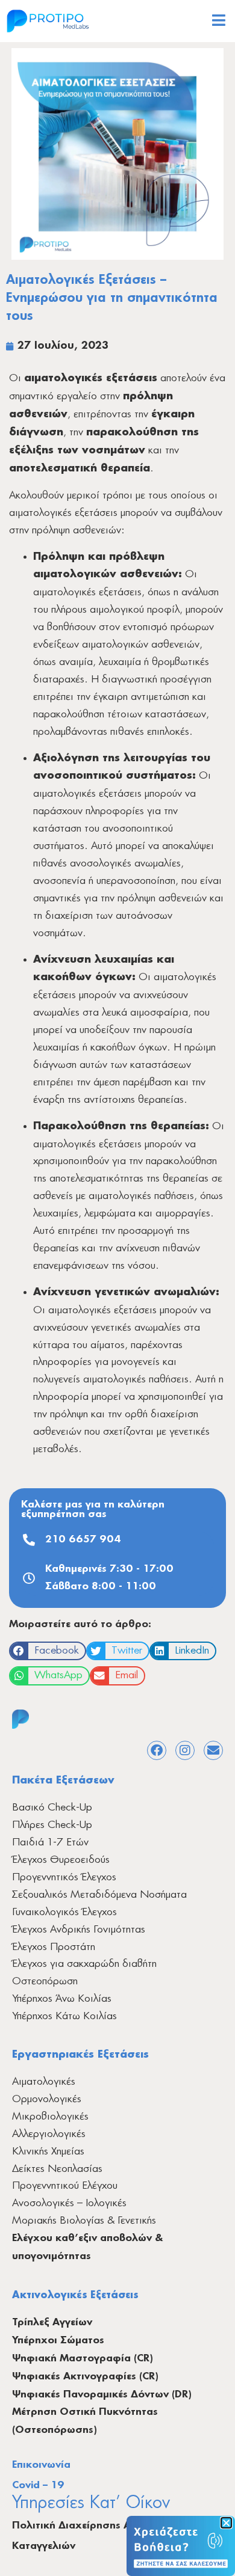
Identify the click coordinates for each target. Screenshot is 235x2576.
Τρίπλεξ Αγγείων (52, 2323)
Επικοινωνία (41, 2465)
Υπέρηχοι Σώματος (58, 2341)
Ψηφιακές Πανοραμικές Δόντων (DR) (102, 2395)
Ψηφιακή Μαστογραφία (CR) (83, 2359)
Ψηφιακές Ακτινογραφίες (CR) (85, 2377)
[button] (48, 1651)
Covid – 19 (38, 2486)
